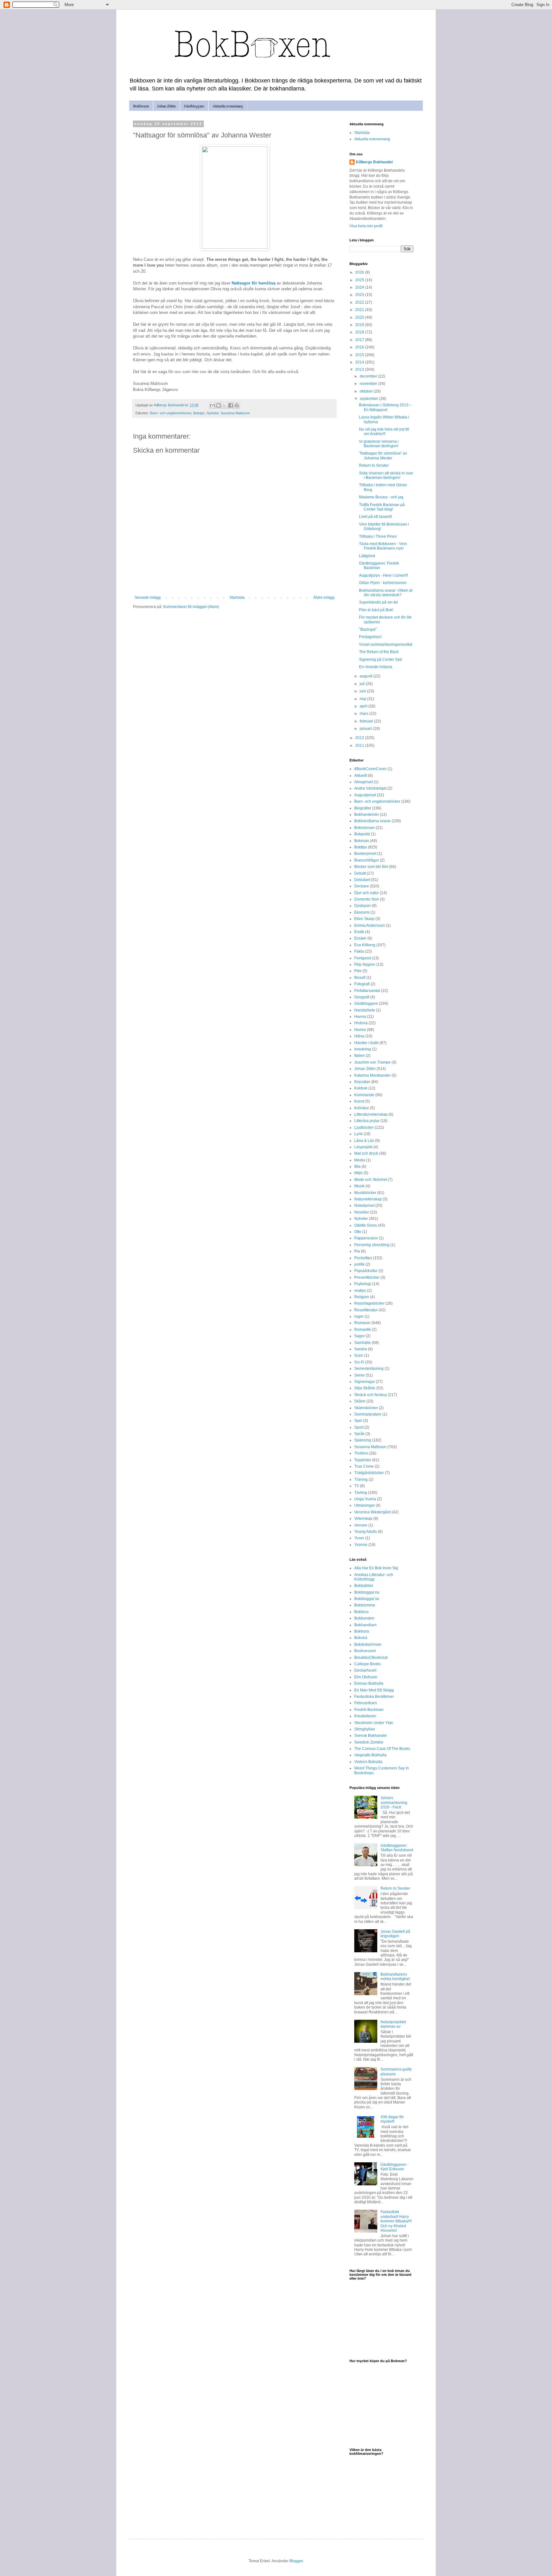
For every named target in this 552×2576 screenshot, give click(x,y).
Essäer (360, 938)
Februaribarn (366, 1703)
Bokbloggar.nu (367, 1592)
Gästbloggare (194, 106)
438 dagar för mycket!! (392, 2119)
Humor (360, 1030)
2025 (360, 280)
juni (363, 691)
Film (358, 971)
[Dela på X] (225, 405)
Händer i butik (366, 1043)
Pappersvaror (366, 1238)
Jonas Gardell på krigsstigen (395, 1934)
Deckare (362, 886)
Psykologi (363, 1284)
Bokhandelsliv (367, 815)
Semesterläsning (369, 1369)
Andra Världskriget (370, 788)
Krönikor (362, 1108)
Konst (359, 1101)
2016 (360, 347)
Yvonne (361, 1545)
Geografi (362, 997)
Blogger (296, 2561)
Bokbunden (364, 1618)
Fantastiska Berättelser (374, 1697)
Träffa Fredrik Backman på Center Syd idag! (382, 507)
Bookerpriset (365, 854)
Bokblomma (365, 1605)
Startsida (237, 597)
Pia (357, 1251)
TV (357, 1486)
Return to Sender (374, 465)
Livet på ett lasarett (375, 517)
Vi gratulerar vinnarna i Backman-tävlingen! (379, 444)
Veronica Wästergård (372, 1512)
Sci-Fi (359, 1362)
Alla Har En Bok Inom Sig (376, 1568)
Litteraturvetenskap (371, 1114)
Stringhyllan (365, 1729)
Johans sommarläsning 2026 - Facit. (394, 1803)
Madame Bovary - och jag (381, 497)
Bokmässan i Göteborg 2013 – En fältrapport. (385, 407)
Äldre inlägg (324, 597)
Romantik (363, 1330)
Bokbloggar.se (367, 1599)
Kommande (364, 1095)
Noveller (362, 1212)
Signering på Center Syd (380, 660)
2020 (360, 317)
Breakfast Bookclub (371, 1658)
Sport (359, 1427)
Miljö (358, 1173)
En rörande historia (376, 667)
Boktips (199, 413)
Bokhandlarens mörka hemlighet (395, 1977)
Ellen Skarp (364, 919)
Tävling (361, 1493)
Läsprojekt (363, 1147)
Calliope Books (368, 1664)
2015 (360, 355)
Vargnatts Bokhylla (370, 1755)
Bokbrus (361, 1612)
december (369, 376)
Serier (360, 1375)
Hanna (360, 1017)
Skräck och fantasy (371, 1395)
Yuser (359, 1538)
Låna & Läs (364, 1141)
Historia (361, 1023)
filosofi (360, 978)
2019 (360, 325)
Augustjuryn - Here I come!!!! (383, 575)
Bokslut (361, 1638)
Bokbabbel (364, 1586)
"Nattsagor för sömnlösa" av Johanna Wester (383, 456)
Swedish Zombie (369, 1742)
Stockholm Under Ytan (374, 1723)
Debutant (362, 880)
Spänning (363, 1440)
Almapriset (364, 782)
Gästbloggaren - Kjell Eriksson (395, 2167)
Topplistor (363, 1460)
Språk (359, 1434)
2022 (360, 302)
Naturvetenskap (368, 1199)
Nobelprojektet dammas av (393, 2024)
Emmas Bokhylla (369, 1683)
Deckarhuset (365, 1670)
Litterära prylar (367, 1121)
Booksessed (365, 1651)
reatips (360, 1291)
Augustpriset (365, 795)
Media (360, 1160)
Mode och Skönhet (371, 1180)
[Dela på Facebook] (231, 405)
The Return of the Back (379, 652)
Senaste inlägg (148, 597)
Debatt (360, 873)
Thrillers (361, 1453)
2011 (360, 745)
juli (363, 684)
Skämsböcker (366, 1408)
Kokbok (361, 1088)
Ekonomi (362, 912)
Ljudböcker (364, 1128)
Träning (361, 1479)
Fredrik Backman (369, 1710)
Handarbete (365, 1010)
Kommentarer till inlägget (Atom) (191, 607)
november (369, 384)
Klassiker (362, 1082)
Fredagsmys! (370, 637)
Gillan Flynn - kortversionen (383, 583)
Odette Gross (366, 1225)
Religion (362, 1297)
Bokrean (362, 841)
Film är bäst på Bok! (376, 610)
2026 (360, 272)
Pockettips (363, 1258)
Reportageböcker (369, 1303)
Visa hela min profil (366, 226)
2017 (360, 340)
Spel (358, 1421)
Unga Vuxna (365, 1499)
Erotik (359, 932)
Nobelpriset (364, 1206)
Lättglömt (367, 556)
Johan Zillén (166, 106)
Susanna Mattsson (235, 413)
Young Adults (366, 1532)
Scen (359, 1355)
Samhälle (363, 1343)
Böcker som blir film (371, 867)
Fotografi (362, 984)
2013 (360, 370)
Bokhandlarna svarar (372, 821)
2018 (360, 332)
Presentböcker (367, 1277)
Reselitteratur (366, 1310)
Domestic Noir (367, 899)
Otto (358, 1232)
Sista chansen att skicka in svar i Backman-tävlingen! (386, 475)
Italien (360, 1056)
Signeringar (364, 1382)
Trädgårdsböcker (369, 1473)
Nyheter (213, 413)
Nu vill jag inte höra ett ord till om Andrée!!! (384, 432)
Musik (359, 1186)
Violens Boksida (368, 1762)
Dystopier (363, 906)
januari (366, 729)
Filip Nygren (365, 964)
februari (367, 721)
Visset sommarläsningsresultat (386, 644)
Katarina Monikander (372, 1075)
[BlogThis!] (218, 405)
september (369, 399)
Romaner (362, 1323)
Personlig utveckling (372, 1245)
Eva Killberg (365, 945)
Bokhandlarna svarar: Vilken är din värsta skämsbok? (386, 593)
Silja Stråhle (365, 1388)
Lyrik (358, 1134)
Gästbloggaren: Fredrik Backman (379, 566)
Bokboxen (141, 106)
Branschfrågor (367, 860)
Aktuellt (361, 776)
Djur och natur (367, 893)
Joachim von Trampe (372, 1062)
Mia (357, 1167)
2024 (360, 287)
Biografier (363, 808)
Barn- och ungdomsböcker (171, 413)
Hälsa (359, 1036)
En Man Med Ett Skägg (374, 1690)
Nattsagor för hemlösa (253, 283)
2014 (360, 362)
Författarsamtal (367, 991)
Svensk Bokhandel (371, 1736)
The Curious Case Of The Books (382, 1749)
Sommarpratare (368, 1414)
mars (364, 714)
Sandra (361, 1349)
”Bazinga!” (368, 629)
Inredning (363, 1049)
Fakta (359, 951)
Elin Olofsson (366, 1677)
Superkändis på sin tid (378, 602)
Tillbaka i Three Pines (378, 536)
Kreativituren (365, 1716)
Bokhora (362, 1631)
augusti (367, 676)
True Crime (364, 1466)
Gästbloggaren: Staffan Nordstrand (397, 1848)
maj (363, 699)
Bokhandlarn (365, 1625)
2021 (360, 310)
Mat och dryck (366, 1153)
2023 (360, 295)
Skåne (360, 1401)
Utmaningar (364, 1505)
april (364, 706)
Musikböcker (365, 1193)
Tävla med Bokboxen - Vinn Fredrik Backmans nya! (383, 546)
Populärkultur (366, 1271)
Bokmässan (364, 828)
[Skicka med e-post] (212, 405)
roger (359, 1316)
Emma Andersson (370, 925)
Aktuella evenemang (228, 106)
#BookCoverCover (370, 769)
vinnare (361, 1525)
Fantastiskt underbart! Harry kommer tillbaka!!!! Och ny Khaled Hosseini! (396, 2221)
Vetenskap (363, 1518)
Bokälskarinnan (368, 1644)
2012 (360, 738)
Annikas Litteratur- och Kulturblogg (374, 1577)
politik (359, 1264)
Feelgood (363, 958)
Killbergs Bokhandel (374, 162)
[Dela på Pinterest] (237, 405)
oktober (367, 391)
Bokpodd (362, 834)
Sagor (360, 1336)
